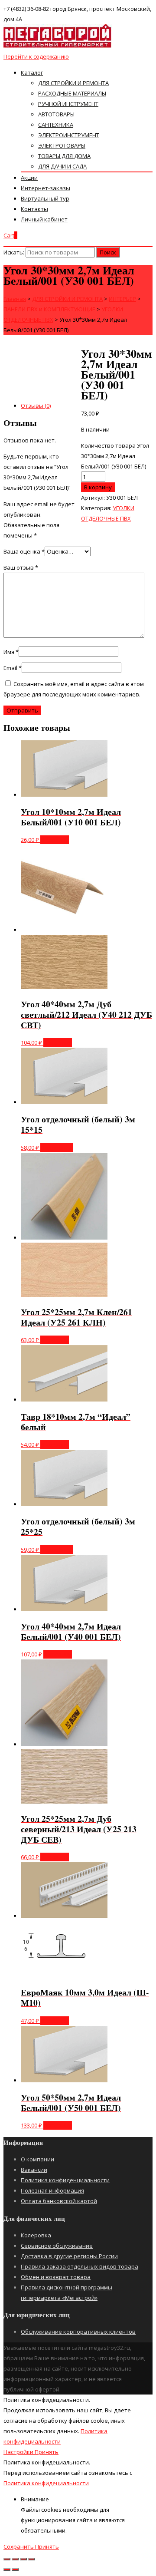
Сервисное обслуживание (57, 2246)
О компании (37, 2159)
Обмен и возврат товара (56, 2277)
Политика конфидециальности (46, 2483)
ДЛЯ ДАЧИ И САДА (62, 166)
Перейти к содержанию (36, 56)
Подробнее (57, 1148)
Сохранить (19, 2546)
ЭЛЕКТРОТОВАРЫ (62, 145)
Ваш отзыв (21, 567)
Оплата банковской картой (59, 2201)
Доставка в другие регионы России (69, 2256)
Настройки (19, 2452)
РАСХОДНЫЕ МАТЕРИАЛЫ (72, 93)
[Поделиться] (15, 2559)
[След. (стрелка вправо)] (15, 2569)
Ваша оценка (24, 551)
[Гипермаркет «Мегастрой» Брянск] (58, 46)
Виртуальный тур (45, 198)
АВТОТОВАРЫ (56, 114)
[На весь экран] (23, 2559)
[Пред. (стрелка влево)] (7, 2569)
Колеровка (36, 2235)
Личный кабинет (44, 219)
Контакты (34, 209)
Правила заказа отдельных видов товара (80, 2266)
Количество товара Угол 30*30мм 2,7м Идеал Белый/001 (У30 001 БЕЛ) (115, 456)
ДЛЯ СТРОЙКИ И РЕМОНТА (73, 83)
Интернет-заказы (45, 188)
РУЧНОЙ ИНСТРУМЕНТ (68, 104)
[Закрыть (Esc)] (7, 2559)
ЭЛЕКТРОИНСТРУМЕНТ (69, 135)
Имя (11, 652)
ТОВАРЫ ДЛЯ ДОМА (64, 156)
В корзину (98, 487)
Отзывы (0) (36, 406)
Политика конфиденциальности (65, 2180)
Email (13, 668)
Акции (29, 178)
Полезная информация (52, 2190)
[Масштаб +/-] (32, 2559)
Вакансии (34, 2170)
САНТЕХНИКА (56, 125)
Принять (47, 2452)
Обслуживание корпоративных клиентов (78, 2332)
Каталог (32, 73)
